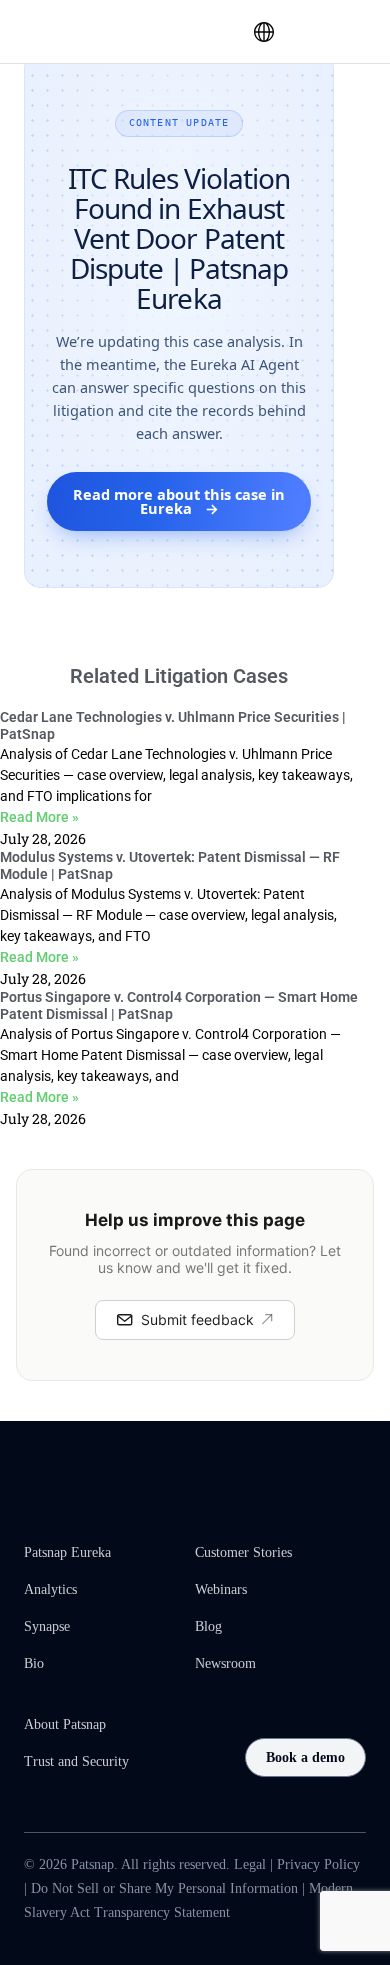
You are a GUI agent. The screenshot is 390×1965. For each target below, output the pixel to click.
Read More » (39, 817)
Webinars (221, 1589)
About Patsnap (65, 1724)
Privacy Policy (318, 1864)
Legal (250, 1864)
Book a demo (305, 1757)
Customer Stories (243, 1552)
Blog (208, 1626)
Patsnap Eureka (67, 1552)
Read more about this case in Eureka (179, 501)
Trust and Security (76, 1761)
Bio (34, 1663)
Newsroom (225, 1663)
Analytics (50, 1589)
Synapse (47, 1626)
